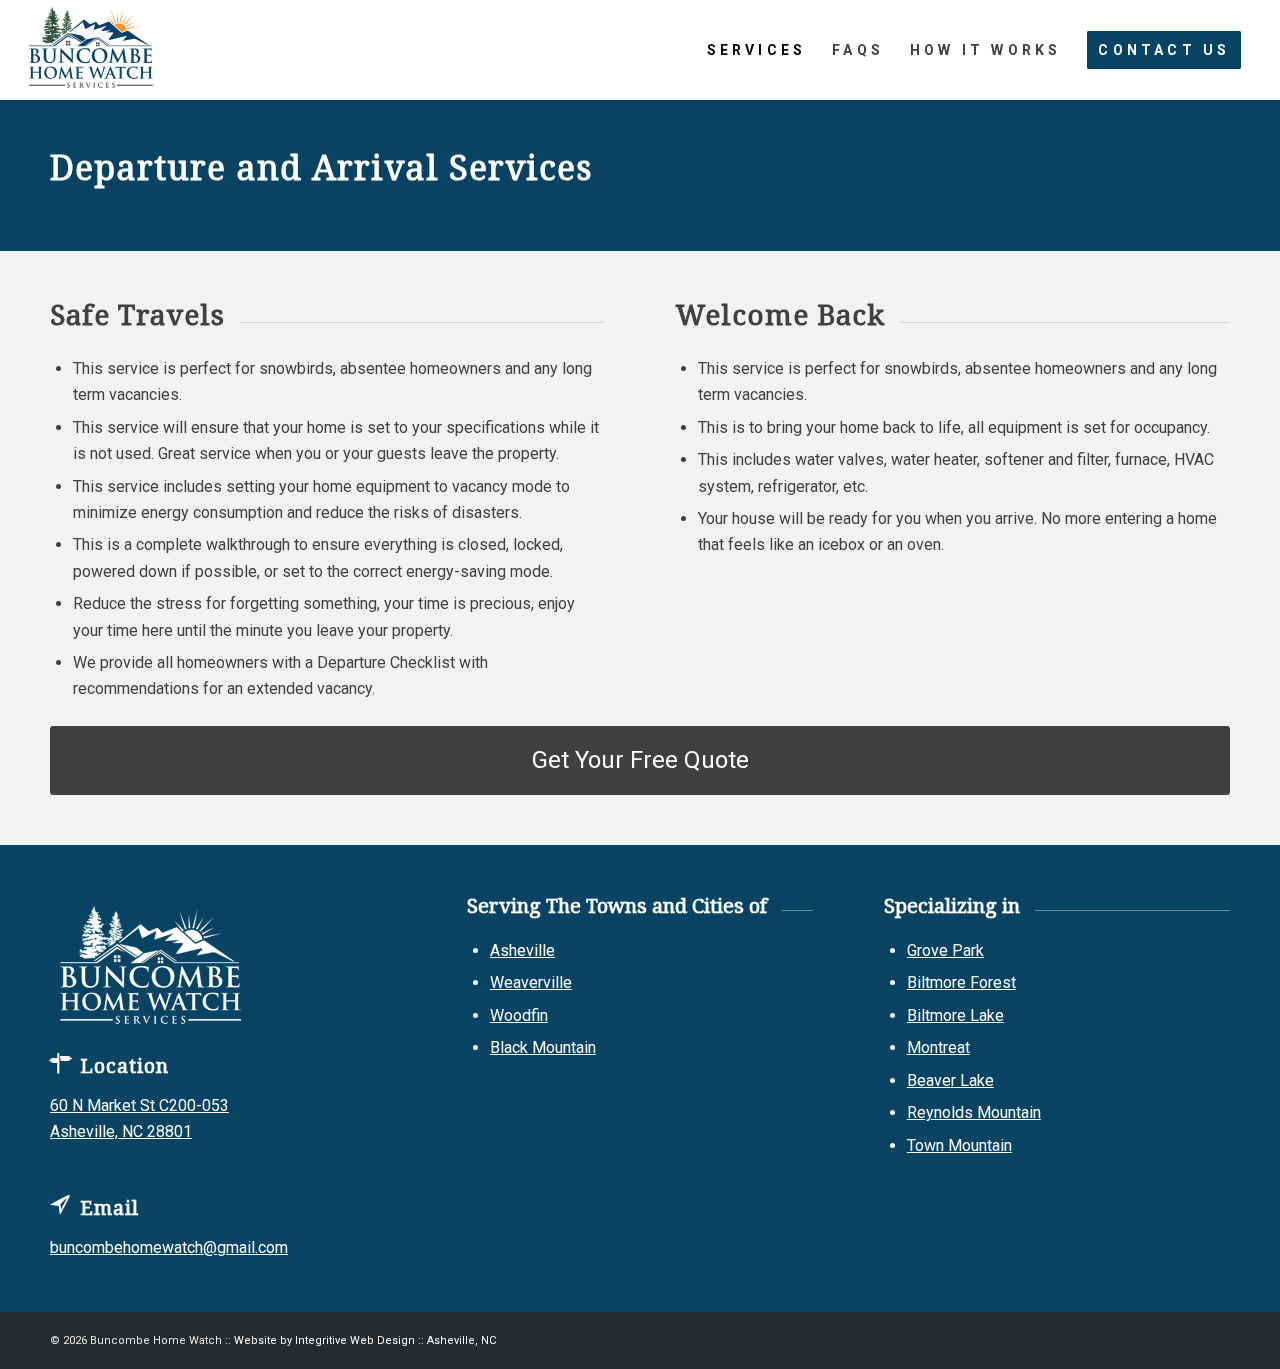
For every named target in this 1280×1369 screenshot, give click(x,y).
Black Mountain (543, 1047)
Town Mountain (959, 1145)
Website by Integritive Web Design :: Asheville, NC (365, 1340)
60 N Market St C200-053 (139, 1105)
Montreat (938, 1047)
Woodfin (519, 1015)
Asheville (522, 950)
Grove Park (945, 950)
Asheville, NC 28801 (121, 1131)
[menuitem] (757, 50)
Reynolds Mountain (974, 1112)
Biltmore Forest (961, 982)
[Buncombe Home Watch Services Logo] (91, 50)
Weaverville (531, 982)
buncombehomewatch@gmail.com (169, 1247)
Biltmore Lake (955, 1015)
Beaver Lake (950, 1080)
